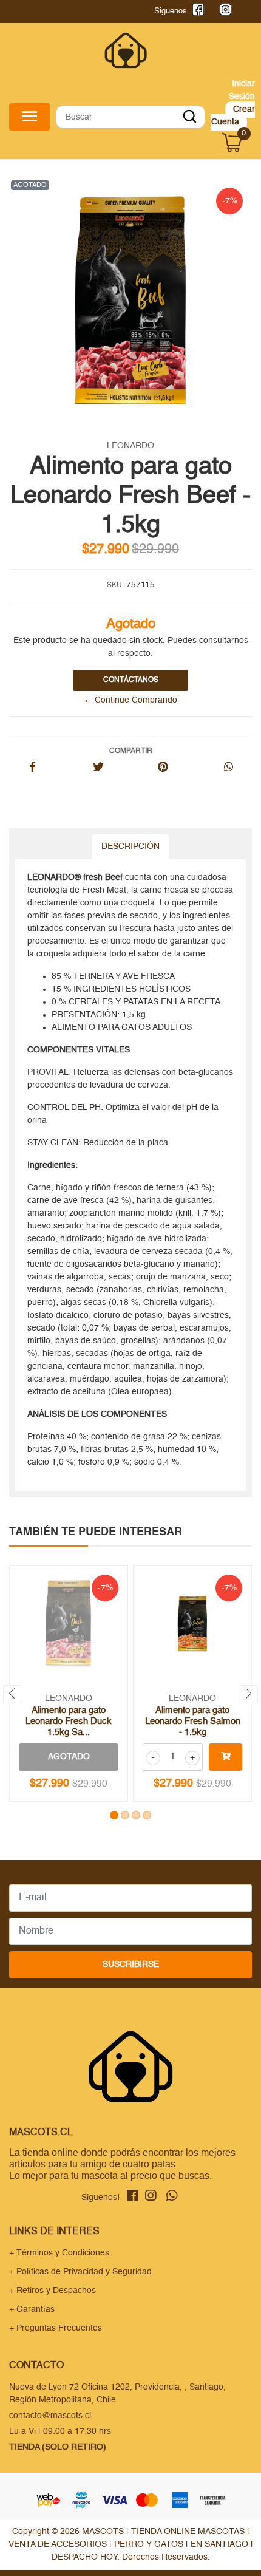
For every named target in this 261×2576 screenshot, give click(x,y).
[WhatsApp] (246, 11)
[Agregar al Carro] (225, 1757)
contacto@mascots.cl (50, 2416)
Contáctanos (131, 680)
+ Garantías (32, 2309)
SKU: (115, 585)
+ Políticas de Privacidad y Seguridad (80, 2272)
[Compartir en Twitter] (98, 768)
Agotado (69, 1757)
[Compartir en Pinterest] (163, 768)
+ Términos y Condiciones (59, 2253)
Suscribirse (131, 1964)
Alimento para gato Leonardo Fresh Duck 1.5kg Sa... (69, 1721)
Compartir (131, 751)
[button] (114, 1815)
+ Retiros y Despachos (53, 2291)
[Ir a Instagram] (223, 11)
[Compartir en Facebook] (32, 768)
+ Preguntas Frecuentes (56, 2328)
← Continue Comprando (130, 700)
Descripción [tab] (130, 847)
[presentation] (12, 1694)
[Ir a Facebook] (196, 11)
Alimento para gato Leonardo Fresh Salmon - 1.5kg (193, 1721)
